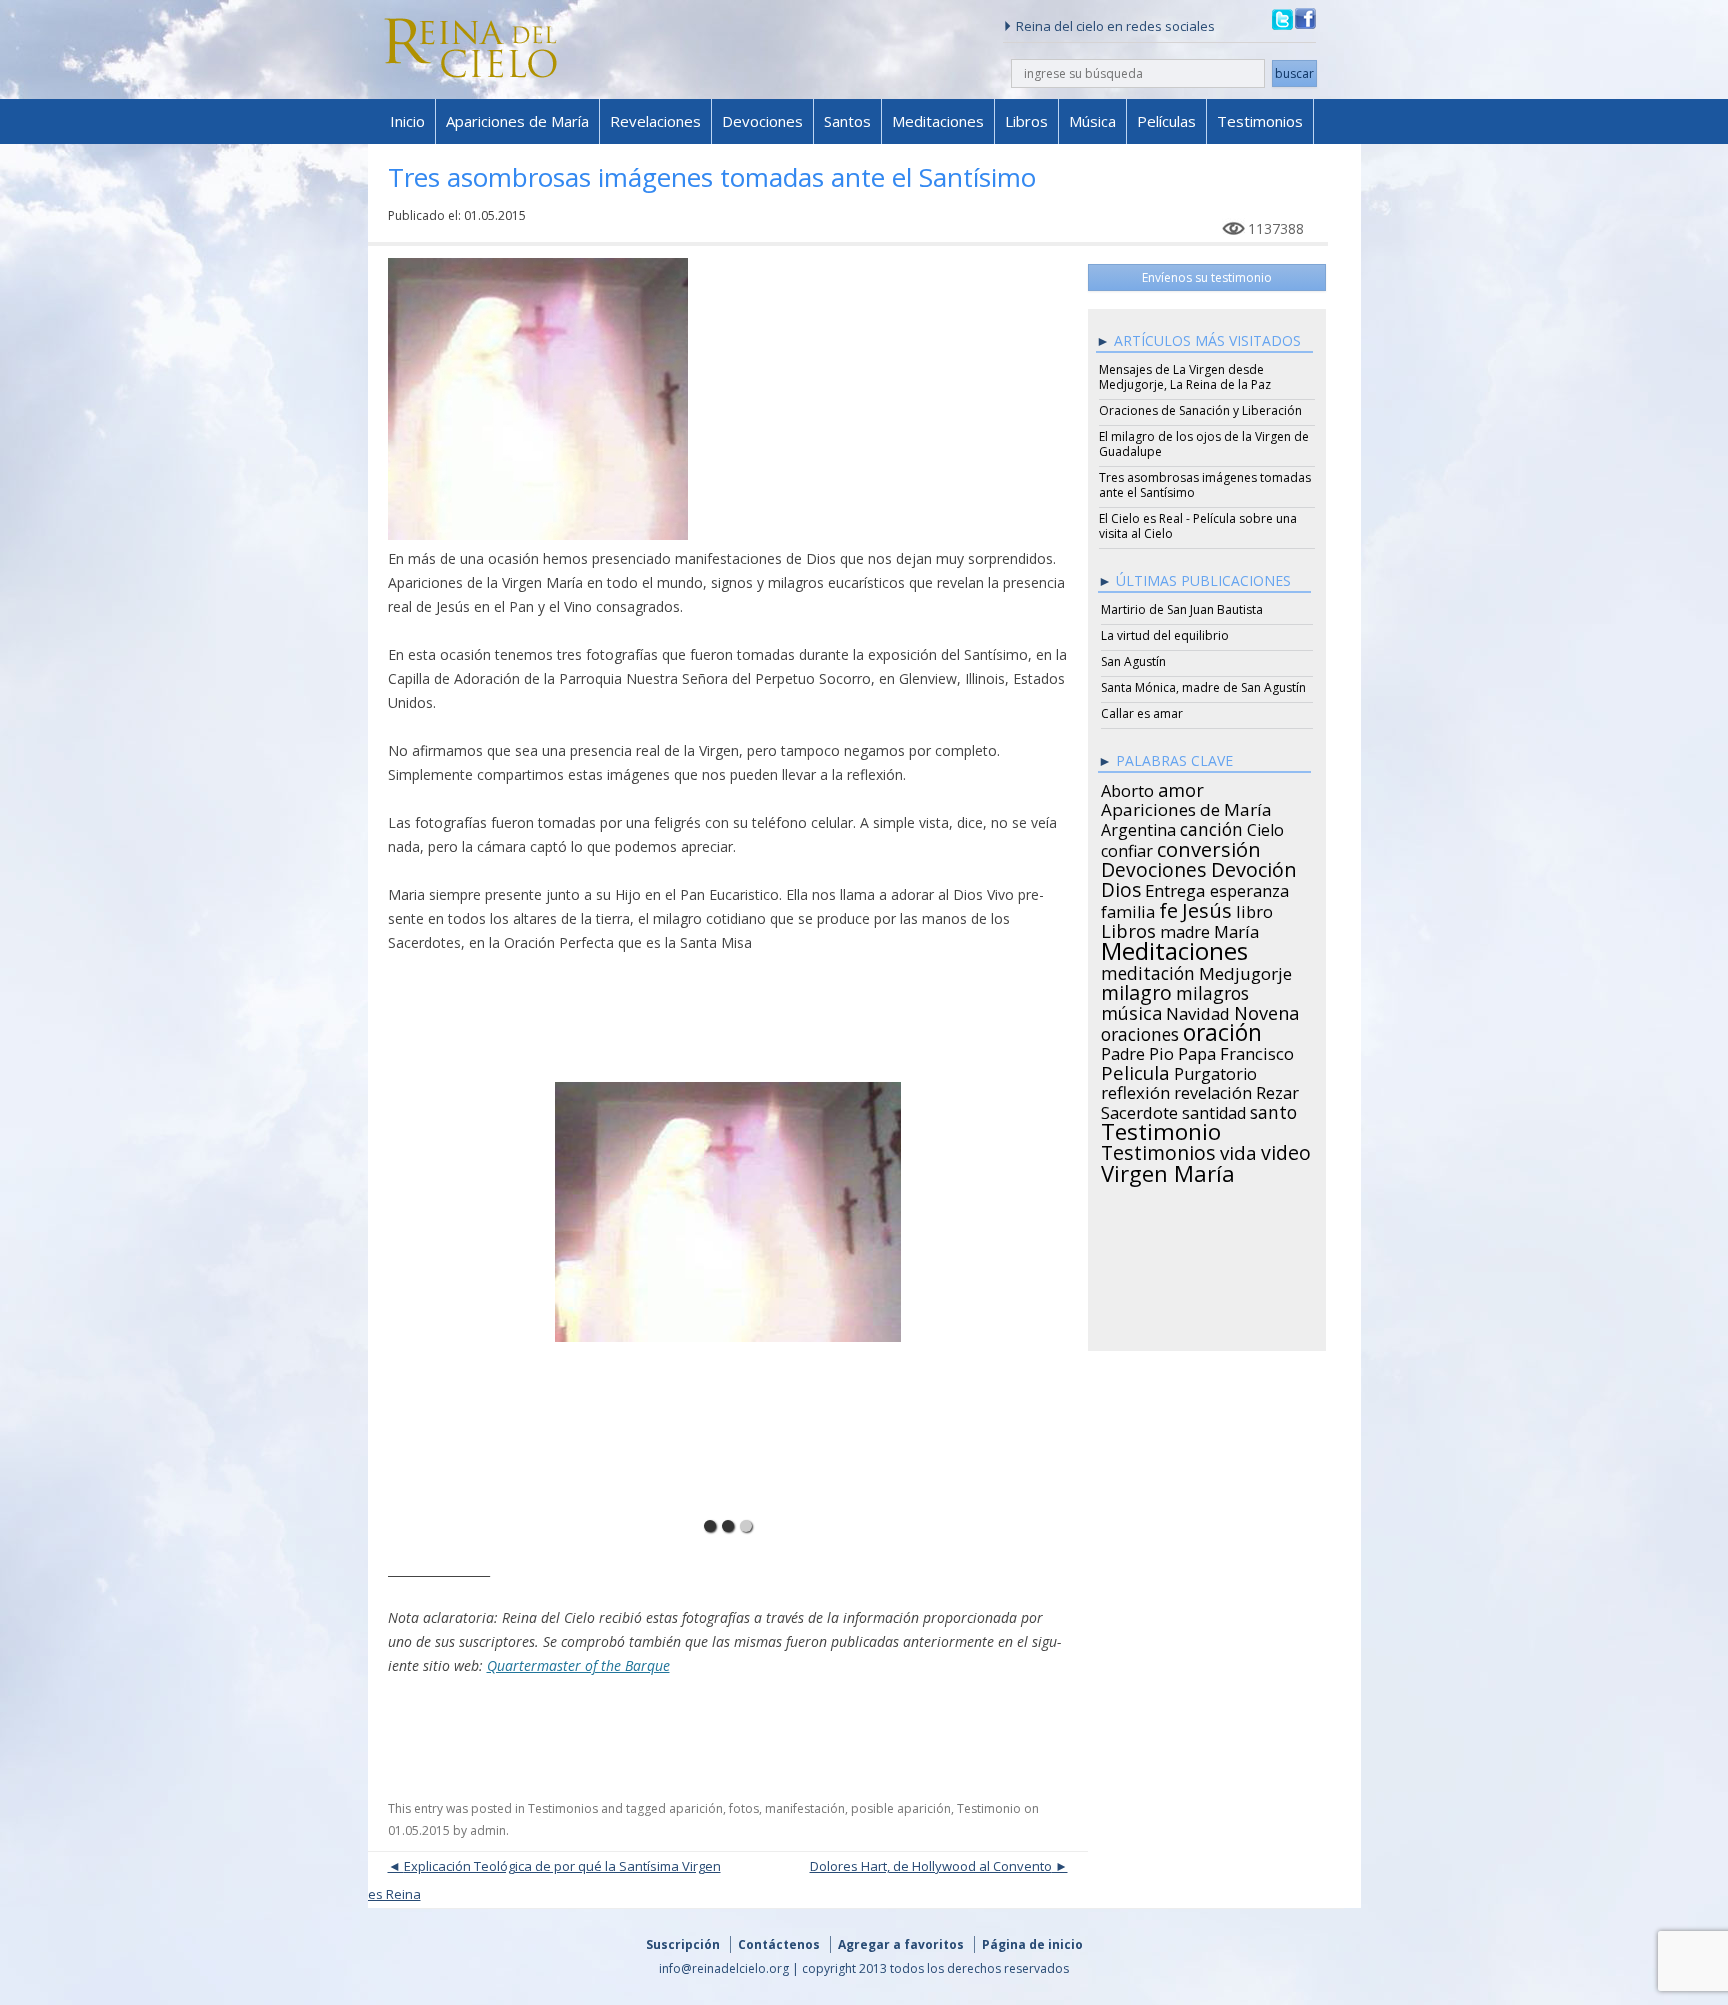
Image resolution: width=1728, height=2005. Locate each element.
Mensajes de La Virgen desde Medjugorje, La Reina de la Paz (1185, 377)
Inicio (407, 121)
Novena (1266, 1010)
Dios (1121, 887)
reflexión (1135, 1090)
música (1131, 1010)
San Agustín (1133, 661)
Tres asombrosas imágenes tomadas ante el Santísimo (1205, 485)
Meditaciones (938, 121)
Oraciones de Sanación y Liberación (1200, 410)
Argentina (1138, 827)
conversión (1209, 846)
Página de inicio (1032, 1944)
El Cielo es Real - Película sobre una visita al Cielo (1198, 526)
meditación (1148, 970)
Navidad (1198, 1011)
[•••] (728, 1244)
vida (1238, 1150)
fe (1168, 908)
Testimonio (989, 1808)
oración (1222, 1030)
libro (1254, 909)
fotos (744, 1808)
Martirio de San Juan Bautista (1182, 609)
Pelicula (1135, 1070)
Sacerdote (1139, 1110)
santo (1273, 1109)
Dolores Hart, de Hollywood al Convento (931, 1866)
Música (1092, 121)
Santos (847, 121)
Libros (1026, 121)
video (1286, 1150)
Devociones (762, 121)
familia (1128, 909)
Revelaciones (655, 121)
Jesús (1207, 907)
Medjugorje (1245, 971)
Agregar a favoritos (901, 1944)
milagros (1212, 990)
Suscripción (683, 1944)
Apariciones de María (517, 121)
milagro (1136, 990)
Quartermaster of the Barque (578, 1665)
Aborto (1127, 788)
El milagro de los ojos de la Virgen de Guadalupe (1204, 444)
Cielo (1265, 827)
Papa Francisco (1236, 1051)
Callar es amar (1142, 713)
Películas (1166, 121)
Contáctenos (779, 1944)
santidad (1214, 1110)
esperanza (1249, 888)
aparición (696, 1808)
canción (1211, 826)
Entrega (1175, 888)
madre (1185, 929)
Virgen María (1168, 1170)
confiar (1127, 848)
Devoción (1254, 867)
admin (488, 1830)
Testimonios (1260, 121)
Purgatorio (1215, 1071)
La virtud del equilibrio (1165, 635)
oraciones (1140, 1031)
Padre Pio (1137, 1051)
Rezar (1277, 1090)
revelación (1213, 1090)
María (1236, 929)
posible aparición (901, 1808)
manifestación (805, 1808)
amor (1181, 787)
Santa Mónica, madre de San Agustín (1203, 687)
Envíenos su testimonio (1207, 277)
